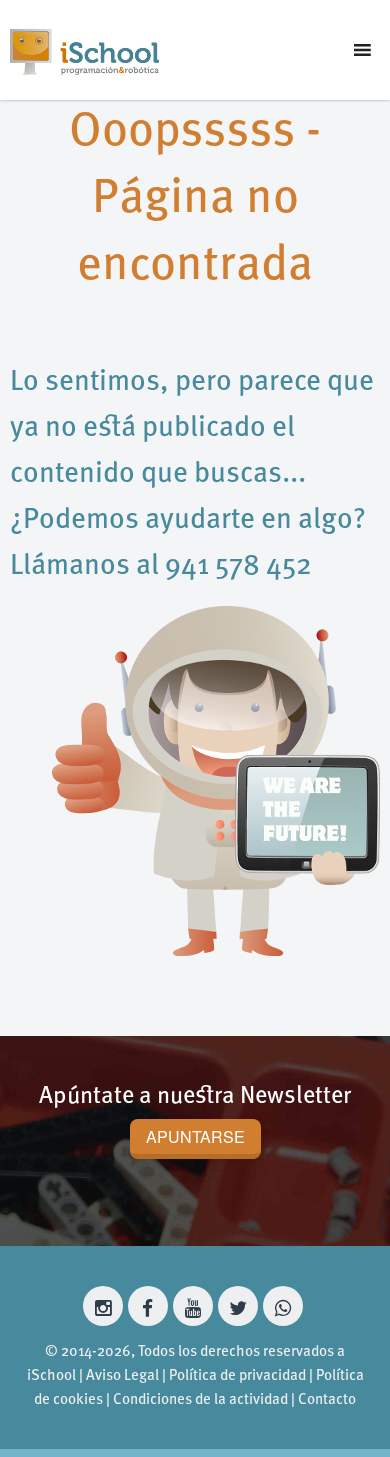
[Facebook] (148, 1306)
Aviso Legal (122, 1376)
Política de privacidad (237, 1376)
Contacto (327, 1400)
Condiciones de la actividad (200, 1400)
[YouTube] (193, 1306)
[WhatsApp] (283, 1306)
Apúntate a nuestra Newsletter (195, 1097)
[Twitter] (238, 1306)
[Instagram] (103, 1306)
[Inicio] (84, 49)
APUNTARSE (195, 1136)
